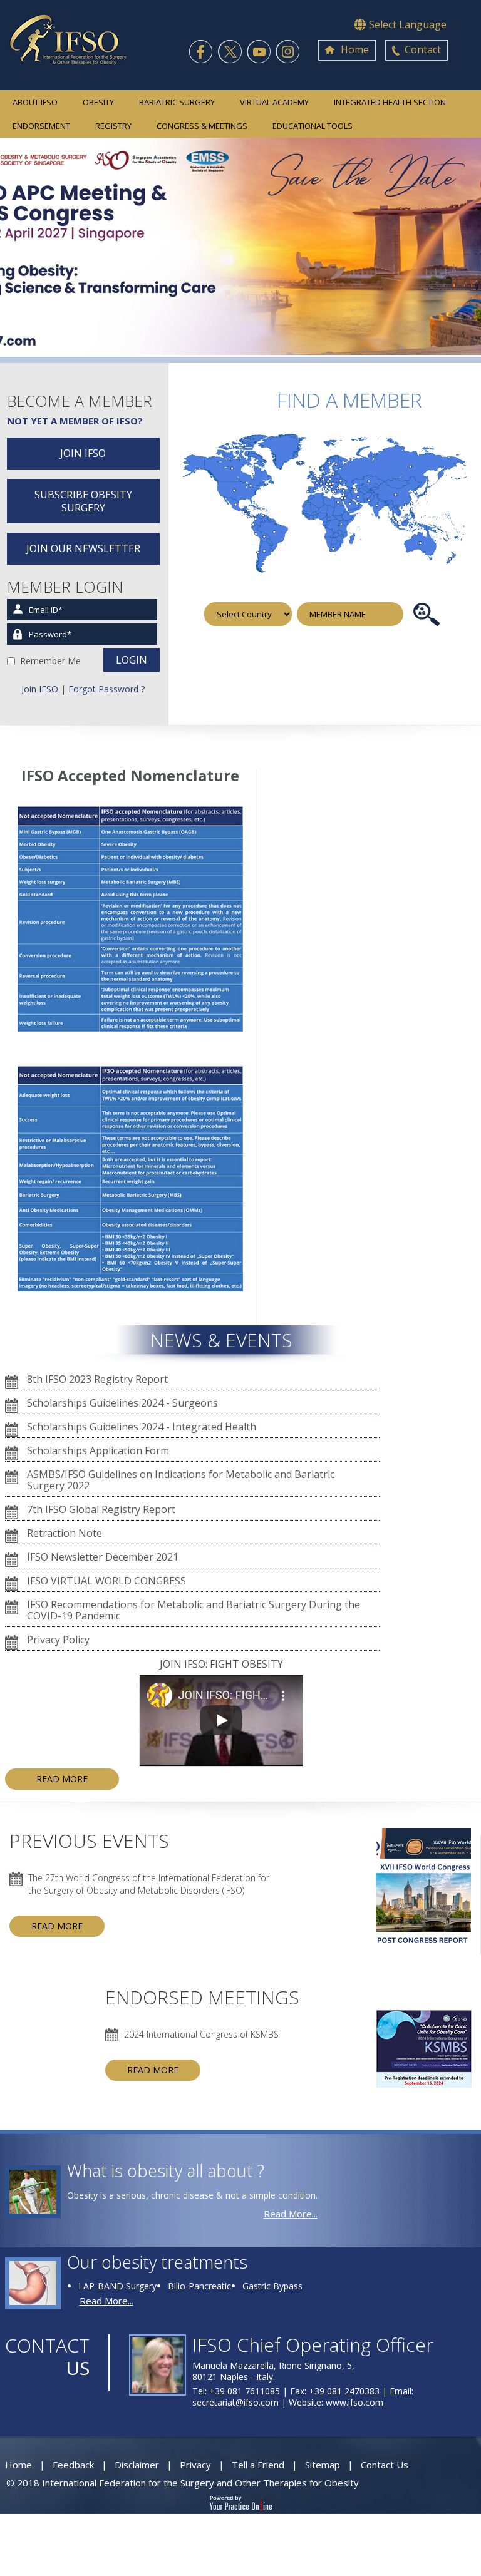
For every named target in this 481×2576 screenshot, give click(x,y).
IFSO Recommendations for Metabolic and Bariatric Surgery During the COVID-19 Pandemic (194, 1610)
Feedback (73, 2465)
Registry (113, 126)
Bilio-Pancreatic (199, 2286)
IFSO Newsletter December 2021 (103, 1557)
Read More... (291, 2214)
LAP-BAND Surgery (117, 2286)
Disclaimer (137, 2465)
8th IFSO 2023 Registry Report (97, 1379)
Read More (62, 1779)
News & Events (221, 1340)
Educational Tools (313, 126)
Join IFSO (83, 453)
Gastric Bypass (272, 2286)
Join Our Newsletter (83, 548)
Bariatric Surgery (177, 102)
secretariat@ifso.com (235, 2402)
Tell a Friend (258, 2465)
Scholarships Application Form (98, 1450)
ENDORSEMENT (41, 126)
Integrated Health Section (390, 102)
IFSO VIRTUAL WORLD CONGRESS (106, 1581)
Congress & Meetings (202, 126)
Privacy (195, 2465)
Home (355, 49)
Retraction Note (65, 1533)
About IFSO (35, 102)
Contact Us (385, 2465)
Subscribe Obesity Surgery (83, 501)
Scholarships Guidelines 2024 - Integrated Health (142, 1427)
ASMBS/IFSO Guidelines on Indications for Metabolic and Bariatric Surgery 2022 (181, 1480)
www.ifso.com (354, 2402)
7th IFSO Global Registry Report (101, 1509)
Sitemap (323, 2465)
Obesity (98, 102)
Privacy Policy (58, 1640)
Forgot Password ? (106, 689)
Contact (423, 49)
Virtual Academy (274, 102)
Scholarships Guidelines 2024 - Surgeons (122, 1403)
